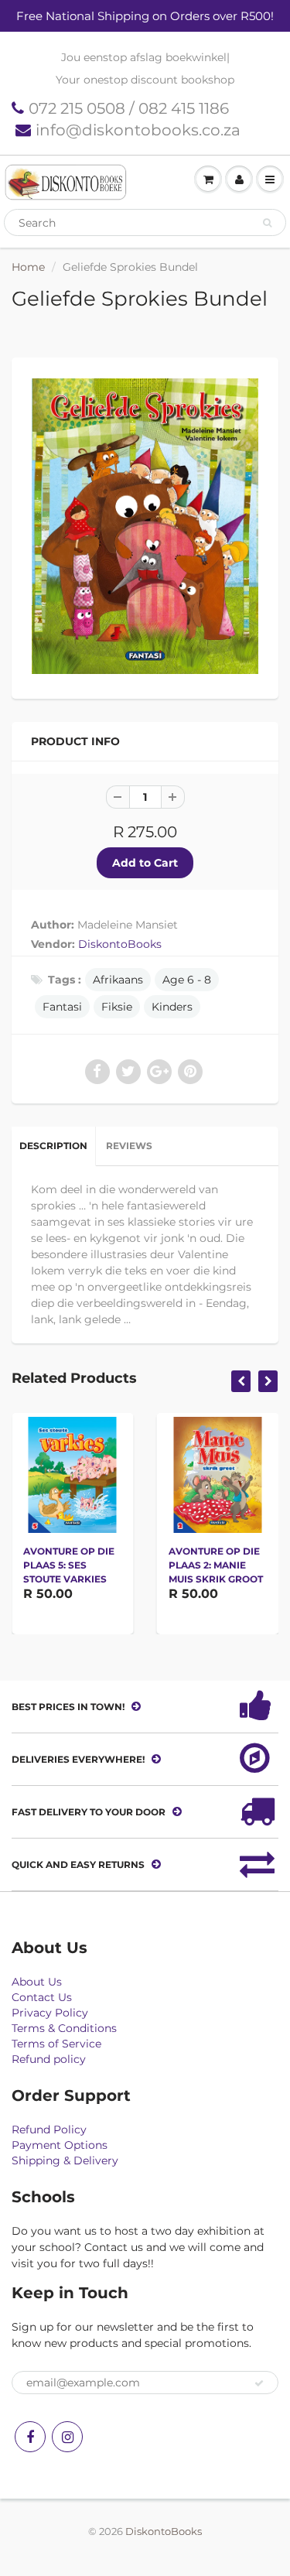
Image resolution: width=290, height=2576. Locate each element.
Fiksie (117, 1007)
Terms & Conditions (64, 2028)
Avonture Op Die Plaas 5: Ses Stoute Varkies (69, 1565)
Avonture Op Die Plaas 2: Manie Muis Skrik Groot (216, 1565)
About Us (37, 1982)
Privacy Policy (50, 2013)
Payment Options (60, 2145)
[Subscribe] (259, 2383)
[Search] (267, 223)
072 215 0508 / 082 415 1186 (129, 108)
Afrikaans (118, 980)
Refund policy (49, 2059)
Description (53, 1146)
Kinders (172, 1007)
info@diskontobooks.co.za (138, 130)
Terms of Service (56, 2044)
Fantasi (62, 1007)
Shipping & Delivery (65, 2160)
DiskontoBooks (120, 944)
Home (28, 267)
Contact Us (42, 1997)
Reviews (129, 1146)
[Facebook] (30, 2437)
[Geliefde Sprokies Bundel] (145, 526)
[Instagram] (67, 2437)
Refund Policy (49, 2130)
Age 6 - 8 (187, 980)
